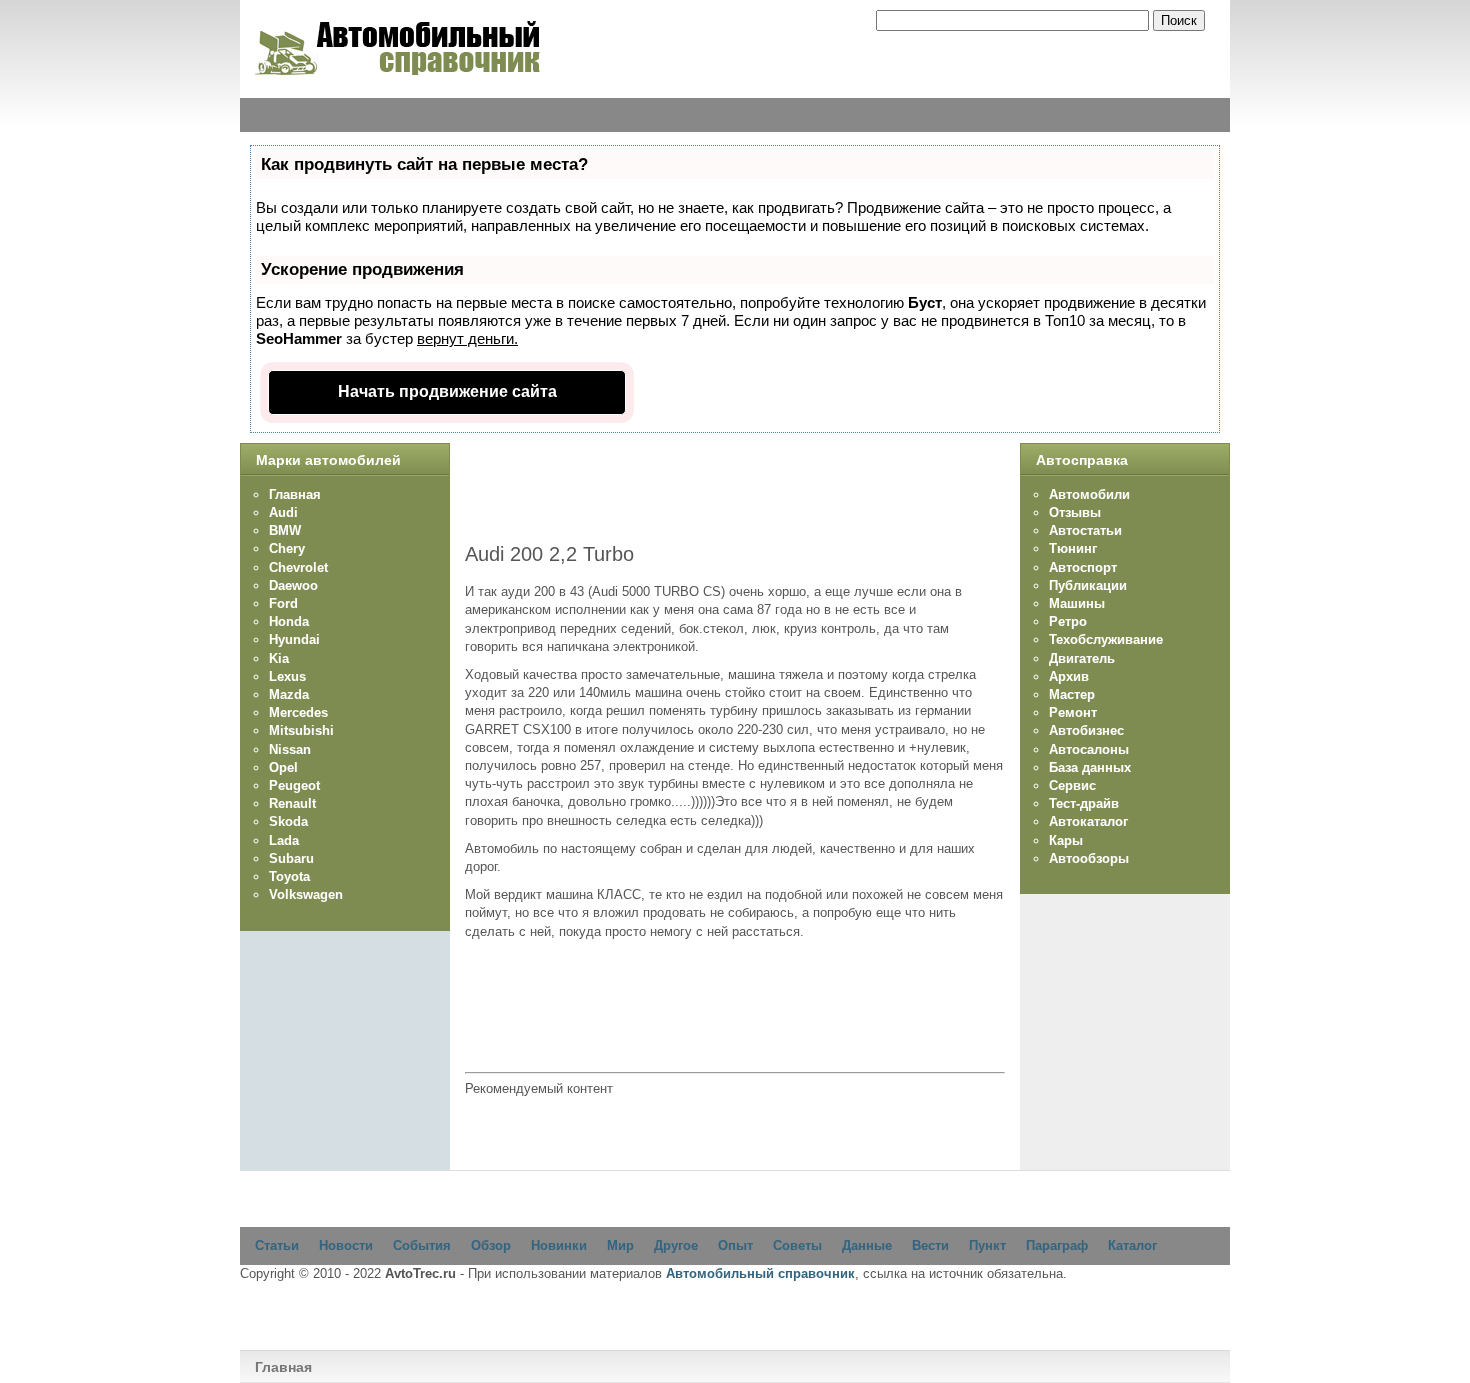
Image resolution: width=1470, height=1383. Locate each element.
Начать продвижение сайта (447, 391)
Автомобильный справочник (760, 1273)
